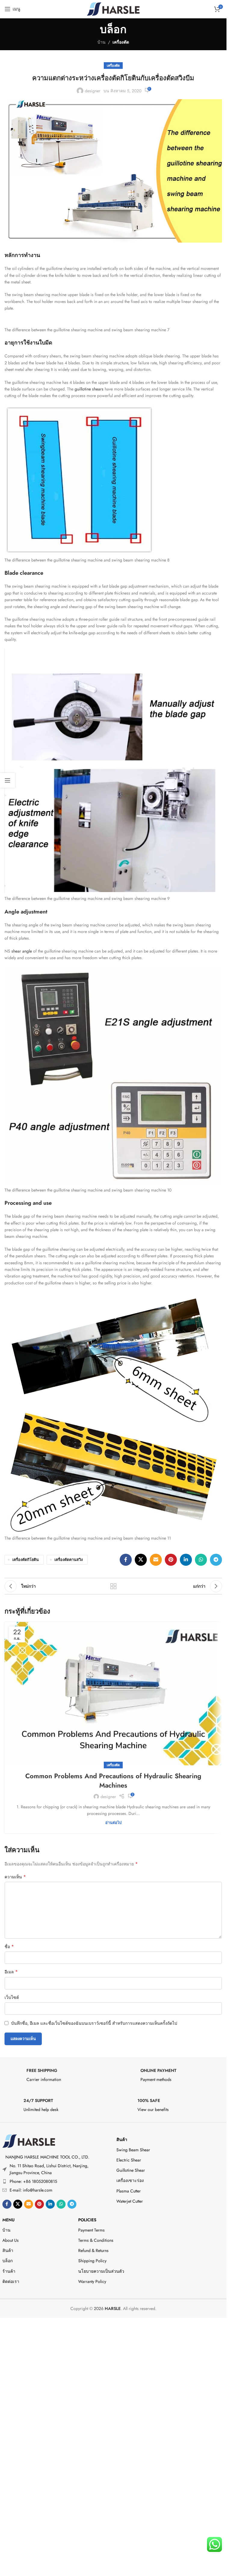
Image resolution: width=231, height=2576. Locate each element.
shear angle (22, 951)
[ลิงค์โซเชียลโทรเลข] (216, 1560)
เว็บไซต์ (12, 1997)
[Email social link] (156, 1560)
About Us (11, 2240)
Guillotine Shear (131, 2170)
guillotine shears (89, 389)
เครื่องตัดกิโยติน (26, 1560)
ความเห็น (15, 1877)
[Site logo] (113, 8)
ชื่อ (9, 1947)
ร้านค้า (9, 2271)
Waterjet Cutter (130, 2201)
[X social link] (141, 1560)
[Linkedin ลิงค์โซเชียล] (186, 1560)
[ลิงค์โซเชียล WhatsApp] (201, 1560)
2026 (107, 2308)
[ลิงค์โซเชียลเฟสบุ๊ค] (126, 1560)
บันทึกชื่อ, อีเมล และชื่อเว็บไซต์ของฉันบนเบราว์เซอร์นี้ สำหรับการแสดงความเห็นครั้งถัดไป (94, 2023)
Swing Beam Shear (133, 2150)
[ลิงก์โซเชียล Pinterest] (171, 1560)
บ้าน (102, 42)
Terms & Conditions (96, 2240)
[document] (113, 2439)
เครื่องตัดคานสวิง (69, 1560)
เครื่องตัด (121, 42)
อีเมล (11, 1972)
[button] (113, 2320)
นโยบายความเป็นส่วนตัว (101, 2271)
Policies (87, 2220)
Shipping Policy (92, 2261)
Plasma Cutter (129, 2191)
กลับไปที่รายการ (113, 1586)
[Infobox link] (56, 2077)
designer (93, 91)
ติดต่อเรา (11, 2281)
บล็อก (8, 2261)
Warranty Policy (92, 2281)
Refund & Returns (93, 2250)
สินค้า (122, 2140)
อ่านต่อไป (113, 1823)
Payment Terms (91, 2230)
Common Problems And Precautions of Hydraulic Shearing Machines (113, 1781)
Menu (8, 2220)
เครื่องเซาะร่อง (130, 2180)
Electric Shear (129, 2160)
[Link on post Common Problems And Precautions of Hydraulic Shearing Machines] (113, 1694)
